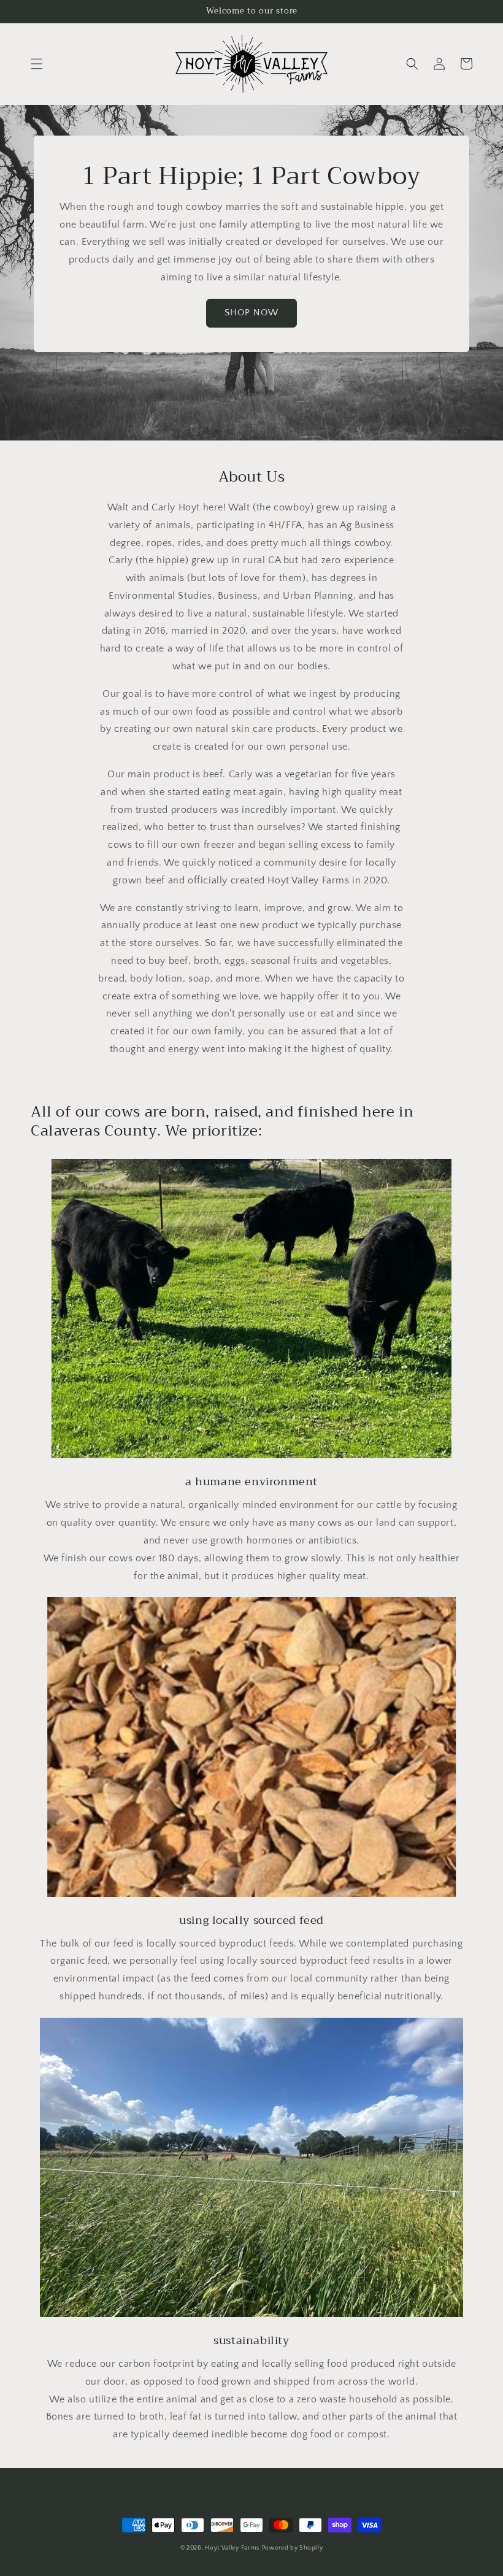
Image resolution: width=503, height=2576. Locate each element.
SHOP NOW (251, 313)
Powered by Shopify (293, 2548)
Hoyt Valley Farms (232, 2548)
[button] (37, 64)
